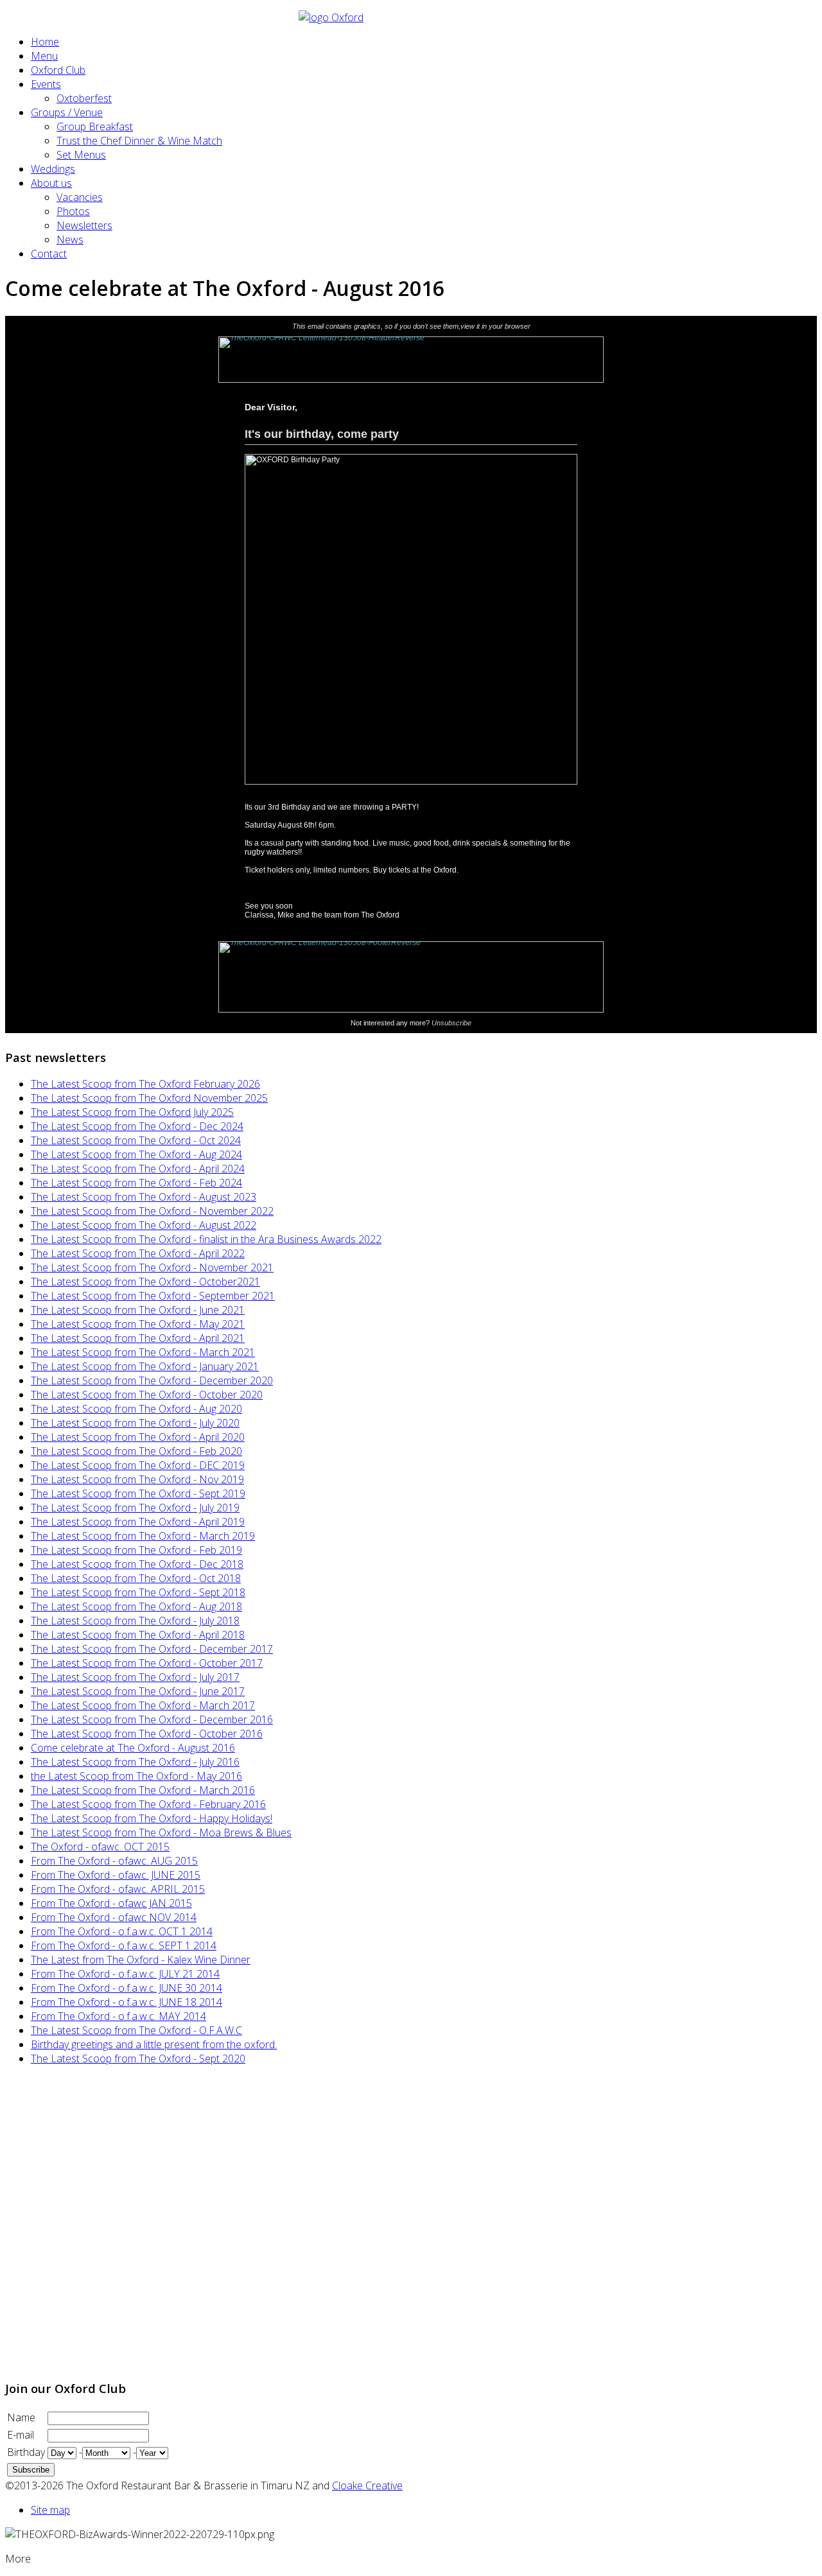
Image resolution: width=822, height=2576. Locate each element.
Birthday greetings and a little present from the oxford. (154, 2044)
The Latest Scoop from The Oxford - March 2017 (143, 1705)
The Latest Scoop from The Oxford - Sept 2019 (138, 1493)
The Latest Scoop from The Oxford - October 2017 (147, 1663)
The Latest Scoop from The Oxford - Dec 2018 (137, 1564)
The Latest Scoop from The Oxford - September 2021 (153, 1296)
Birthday (26, 2452)
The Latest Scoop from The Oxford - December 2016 (152, 1719)
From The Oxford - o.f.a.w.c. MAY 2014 (118, 2016)
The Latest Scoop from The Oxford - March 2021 (143, 1352)
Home (45, 42)
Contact (49, 254)
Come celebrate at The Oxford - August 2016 (133, 1748)
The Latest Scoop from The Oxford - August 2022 (144, 1225)
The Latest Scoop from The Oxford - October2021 (145, 1282)
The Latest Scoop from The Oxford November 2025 (149, 1098)
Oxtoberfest (84, 98)
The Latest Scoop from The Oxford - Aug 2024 (136, 1154)
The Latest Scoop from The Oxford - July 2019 (135, 1508)
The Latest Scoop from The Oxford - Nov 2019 (137, 1479)
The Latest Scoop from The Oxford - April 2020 (138, 1437)
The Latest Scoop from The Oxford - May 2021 (138, 1324)
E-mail (21, 2435)
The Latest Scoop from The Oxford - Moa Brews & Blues (161, 1832)
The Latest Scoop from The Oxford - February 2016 (148, 1804)
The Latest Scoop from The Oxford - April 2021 (138, 1338)
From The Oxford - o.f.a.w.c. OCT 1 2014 (122, 1931)
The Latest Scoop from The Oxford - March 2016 (143, 1790)
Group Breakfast (95, 126)
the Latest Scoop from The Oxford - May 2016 (136, 1776)
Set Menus (81, 155)
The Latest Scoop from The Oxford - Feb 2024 (136, 1183)
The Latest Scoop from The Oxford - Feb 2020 (136, 1451)
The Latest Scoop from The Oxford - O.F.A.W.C (136, 2030)
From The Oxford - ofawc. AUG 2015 (114, 1861)
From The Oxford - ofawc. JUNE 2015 (116, 1875)
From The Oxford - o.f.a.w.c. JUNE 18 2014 (127, 2002)
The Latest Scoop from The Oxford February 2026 (145, 1084)
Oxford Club (58, 70)
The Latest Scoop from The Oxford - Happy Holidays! (152, 1818)
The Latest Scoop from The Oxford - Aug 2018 (136, 1606)
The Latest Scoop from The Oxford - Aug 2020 (136, 1409)
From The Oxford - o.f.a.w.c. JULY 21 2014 (125, 1974)
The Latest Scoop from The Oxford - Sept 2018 (138, 1592)
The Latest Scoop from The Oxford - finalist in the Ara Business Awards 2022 (206, 1239)
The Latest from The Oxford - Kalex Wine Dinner (141, 1960)
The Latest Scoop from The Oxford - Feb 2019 (136, 1550)
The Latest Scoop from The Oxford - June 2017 (138, 1691)
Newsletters (84, 225)
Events (46, 84)
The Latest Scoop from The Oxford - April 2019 (138, 1522)
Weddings (53, 169)
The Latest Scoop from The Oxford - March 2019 (143, 1536)
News (70, 239)
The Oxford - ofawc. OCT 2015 (100, 1847)
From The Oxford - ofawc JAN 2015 (111, 1903)
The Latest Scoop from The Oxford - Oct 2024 (136, 1140)
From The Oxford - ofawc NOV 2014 (114, 1917)
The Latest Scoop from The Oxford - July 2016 (135, 1762)
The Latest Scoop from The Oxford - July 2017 (135, 1677)
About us (51, 183)
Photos (73, 211)
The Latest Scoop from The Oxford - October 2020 (147, 1395)
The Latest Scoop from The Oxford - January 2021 (145, 1366)
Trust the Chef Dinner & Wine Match (139, 141)
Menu (44, 56)
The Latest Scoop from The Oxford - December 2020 (152, 1380)
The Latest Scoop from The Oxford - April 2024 (138, 1169)
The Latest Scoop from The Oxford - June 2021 (138, 1310)
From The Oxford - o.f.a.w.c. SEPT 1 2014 (124, 1945)
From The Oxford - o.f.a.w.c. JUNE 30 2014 (127, 1988)
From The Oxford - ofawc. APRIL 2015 (118, 1889)
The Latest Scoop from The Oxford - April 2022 (138, 1253)
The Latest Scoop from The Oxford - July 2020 (135, 1423)
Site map (50, 2510)
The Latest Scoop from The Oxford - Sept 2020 (138, 2058)
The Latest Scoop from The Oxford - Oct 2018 (136, 1578)
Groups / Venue (67, 112)
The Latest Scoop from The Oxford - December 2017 (152, 1649)
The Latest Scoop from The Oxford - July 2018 (135, 1621)
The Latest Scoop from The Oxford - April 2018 (138, 1635)
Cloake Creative (367, 2485)
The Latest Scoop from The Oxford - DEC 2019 (138, 1465)
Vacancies (80, 197)
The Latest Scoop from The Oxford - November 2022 (152, 1211)
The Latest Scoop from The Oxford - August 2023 (144, 1197)
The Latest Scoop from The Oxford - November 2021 (152, 1267)
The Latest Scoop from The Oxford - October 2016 (147, 1734)
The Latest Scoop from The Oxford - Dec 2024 (137, 1126)
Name (21, 2417)
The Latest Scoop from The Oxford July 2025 (132, 1112)
